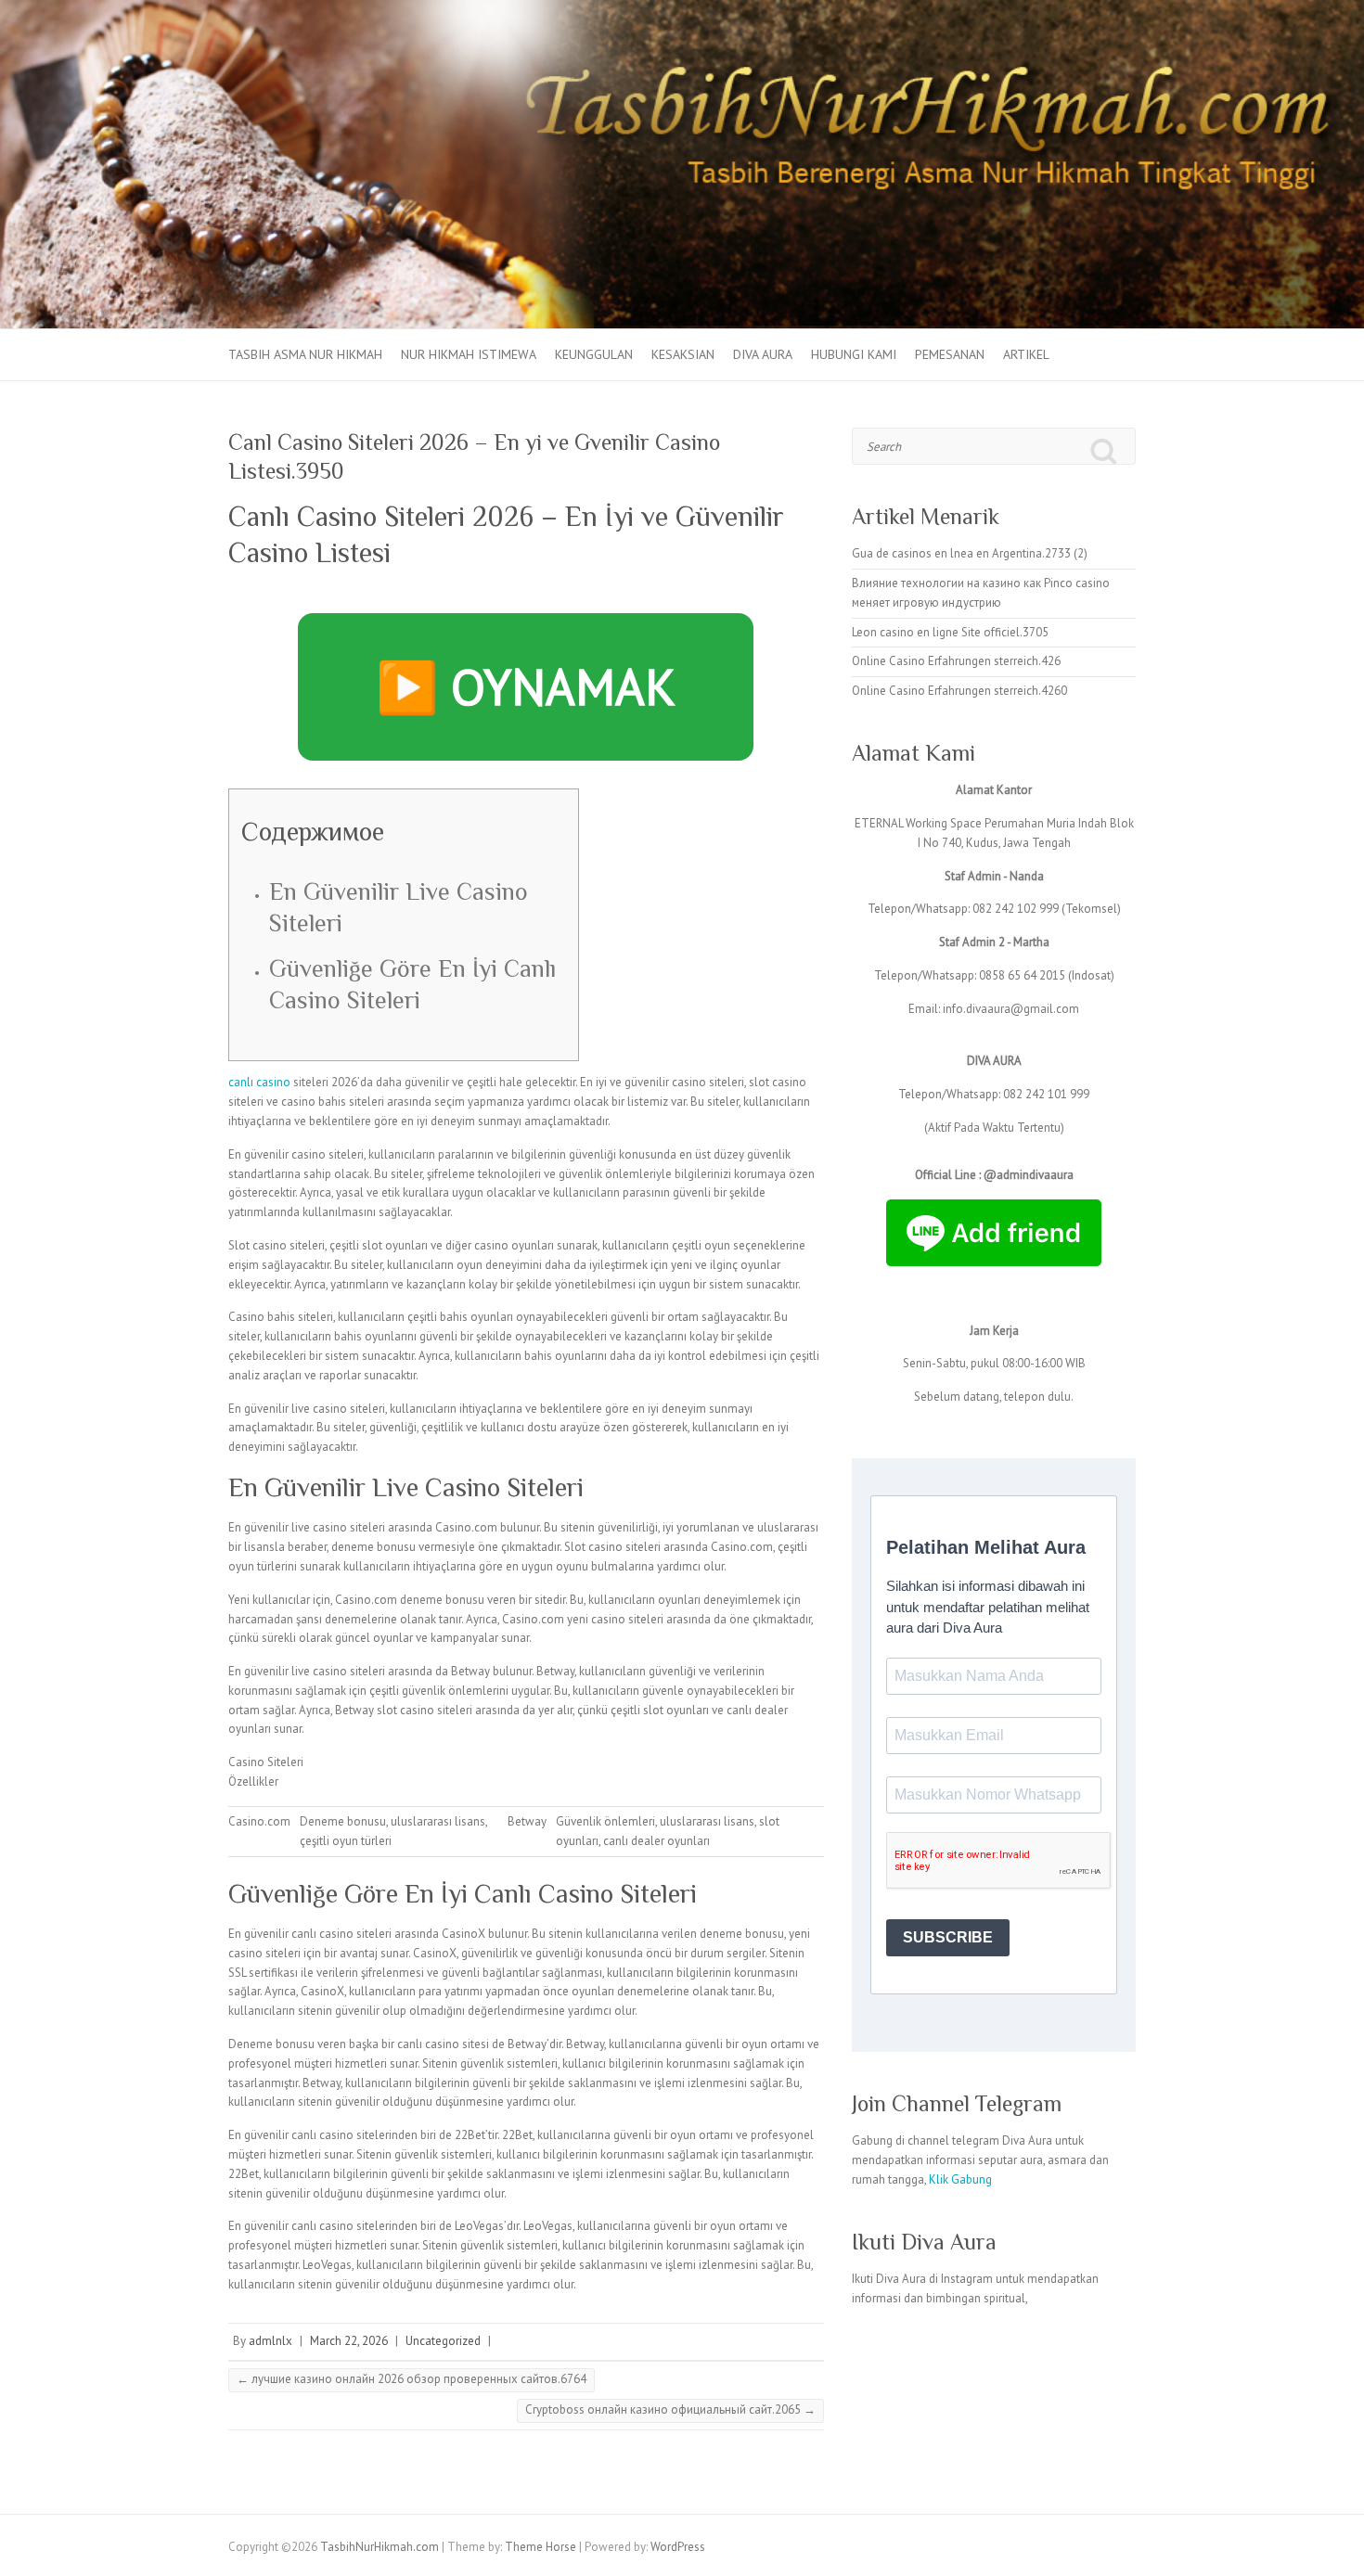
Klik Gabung (960, 2179)
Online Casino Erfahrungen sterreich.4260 (959, 691)
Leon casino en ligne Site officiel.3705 (950, 632)
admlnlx (270, 2341)
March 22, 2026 (349, 2341)
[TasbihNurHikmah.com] (682, 9)
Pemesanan (950, 354)
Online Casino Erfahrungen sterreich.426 (956, 661)
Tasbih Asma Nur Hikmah (305, 354)
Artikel (1026, 354)
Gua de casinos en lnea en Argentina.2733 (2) (970, 553)
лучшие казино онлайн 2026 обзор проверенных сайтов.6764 (412, 2379)
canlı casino (259, 1082)
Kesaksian (683, 354)
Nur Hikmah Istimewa (469, 354)
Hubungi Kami (854, 354)
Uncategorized (443, 2341)
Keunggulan (594, 354)
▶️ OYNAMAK (526, 686)
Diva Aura (763, 354)
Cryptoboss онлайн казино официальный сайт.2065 (670, 2409)
